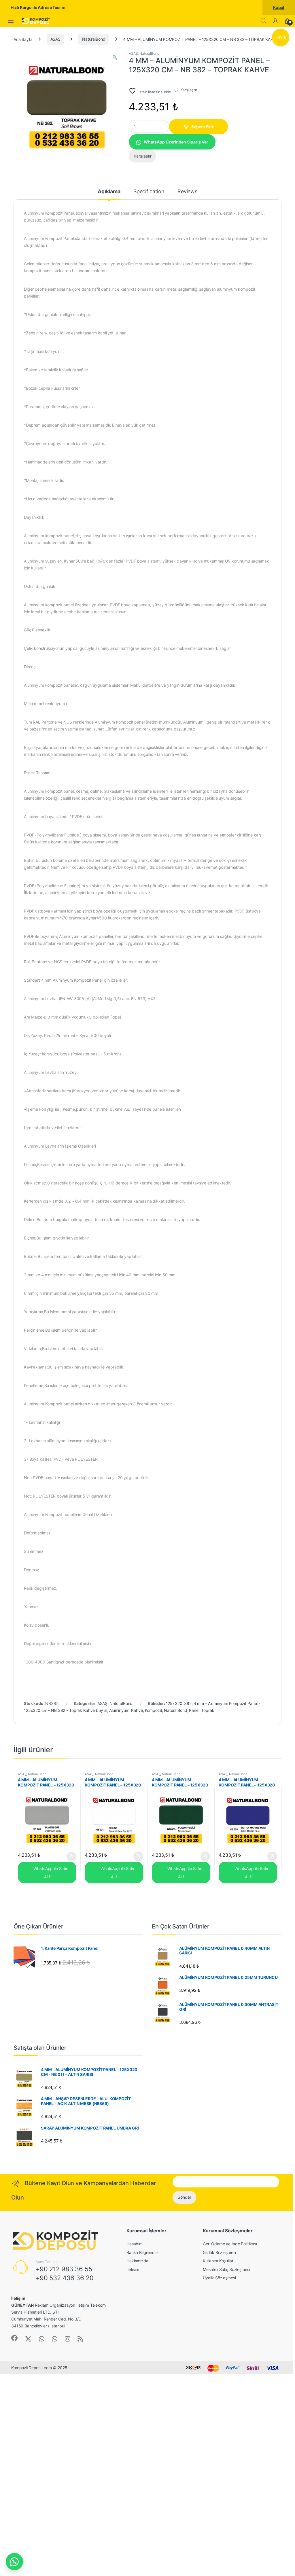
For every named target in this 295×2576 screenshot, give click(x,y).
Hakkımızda (137, 2261)
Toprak (208, 1710)
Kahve (137, 1710)
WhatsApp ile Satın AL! (50, 1873)
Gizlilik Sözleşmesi (219, 2252)
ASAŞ (55, 39)
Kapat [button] (279, 7)
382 (188, 1703)
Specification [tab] (149, 192)
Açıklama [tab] (109, 192)
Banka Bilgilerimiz (142, 2252)
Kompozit (154, 1710)
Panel (194, 1710)
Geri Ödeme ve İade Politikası (230, 2244)
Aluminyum (119, 1710)
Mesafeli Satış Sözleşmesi (226, 2269)
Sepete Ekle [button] (69, 1856)
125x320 (174, 1703)
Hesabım (135, 2244)
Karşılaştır (189, 90)
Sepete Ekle (203, 127)
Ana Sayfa (23, 39)
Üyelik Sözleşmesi (219, 2278)
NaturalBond (94, 39)
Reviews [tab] (187, 192)
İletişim (133, 2269)
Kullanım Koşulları (218, 2261)
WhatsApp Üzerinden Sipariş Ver (176, 142)
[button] (115, 57)
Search (263, 21)
